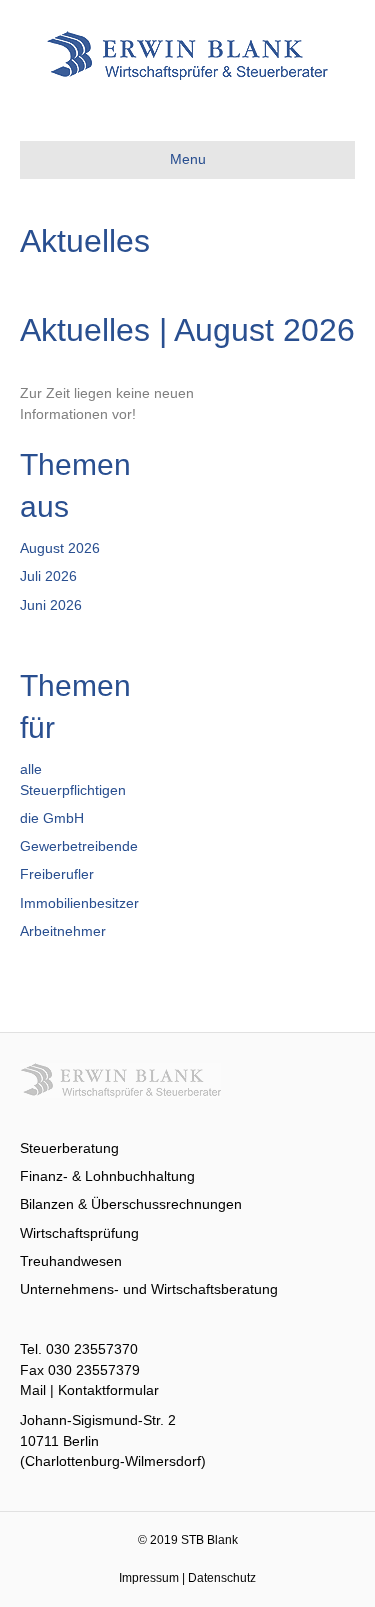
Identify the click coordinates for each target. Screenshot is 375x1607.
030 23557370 (92, 1349)
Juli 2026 (48, 576)
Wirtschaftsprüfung (79, 1233)
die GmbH (52, 818)
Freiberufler (57, 874)
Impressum (149, 1578)
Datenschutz (222, 1578)
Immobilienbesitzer (79, 903)
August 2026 (60, 548)
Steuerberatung (69, 1148)
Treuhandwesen (71, 1261)
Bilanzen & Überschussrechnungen (131, 1204)
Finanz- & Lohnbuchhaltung (107, 1176)
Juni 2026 (51, 605)
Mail (33, 1390)
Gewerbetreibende (79, 846)
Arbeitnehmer (63, 931)
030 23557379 (94, 1370)
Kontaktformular (108, 1390)
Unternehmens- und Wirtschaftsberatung (149, 1289)
